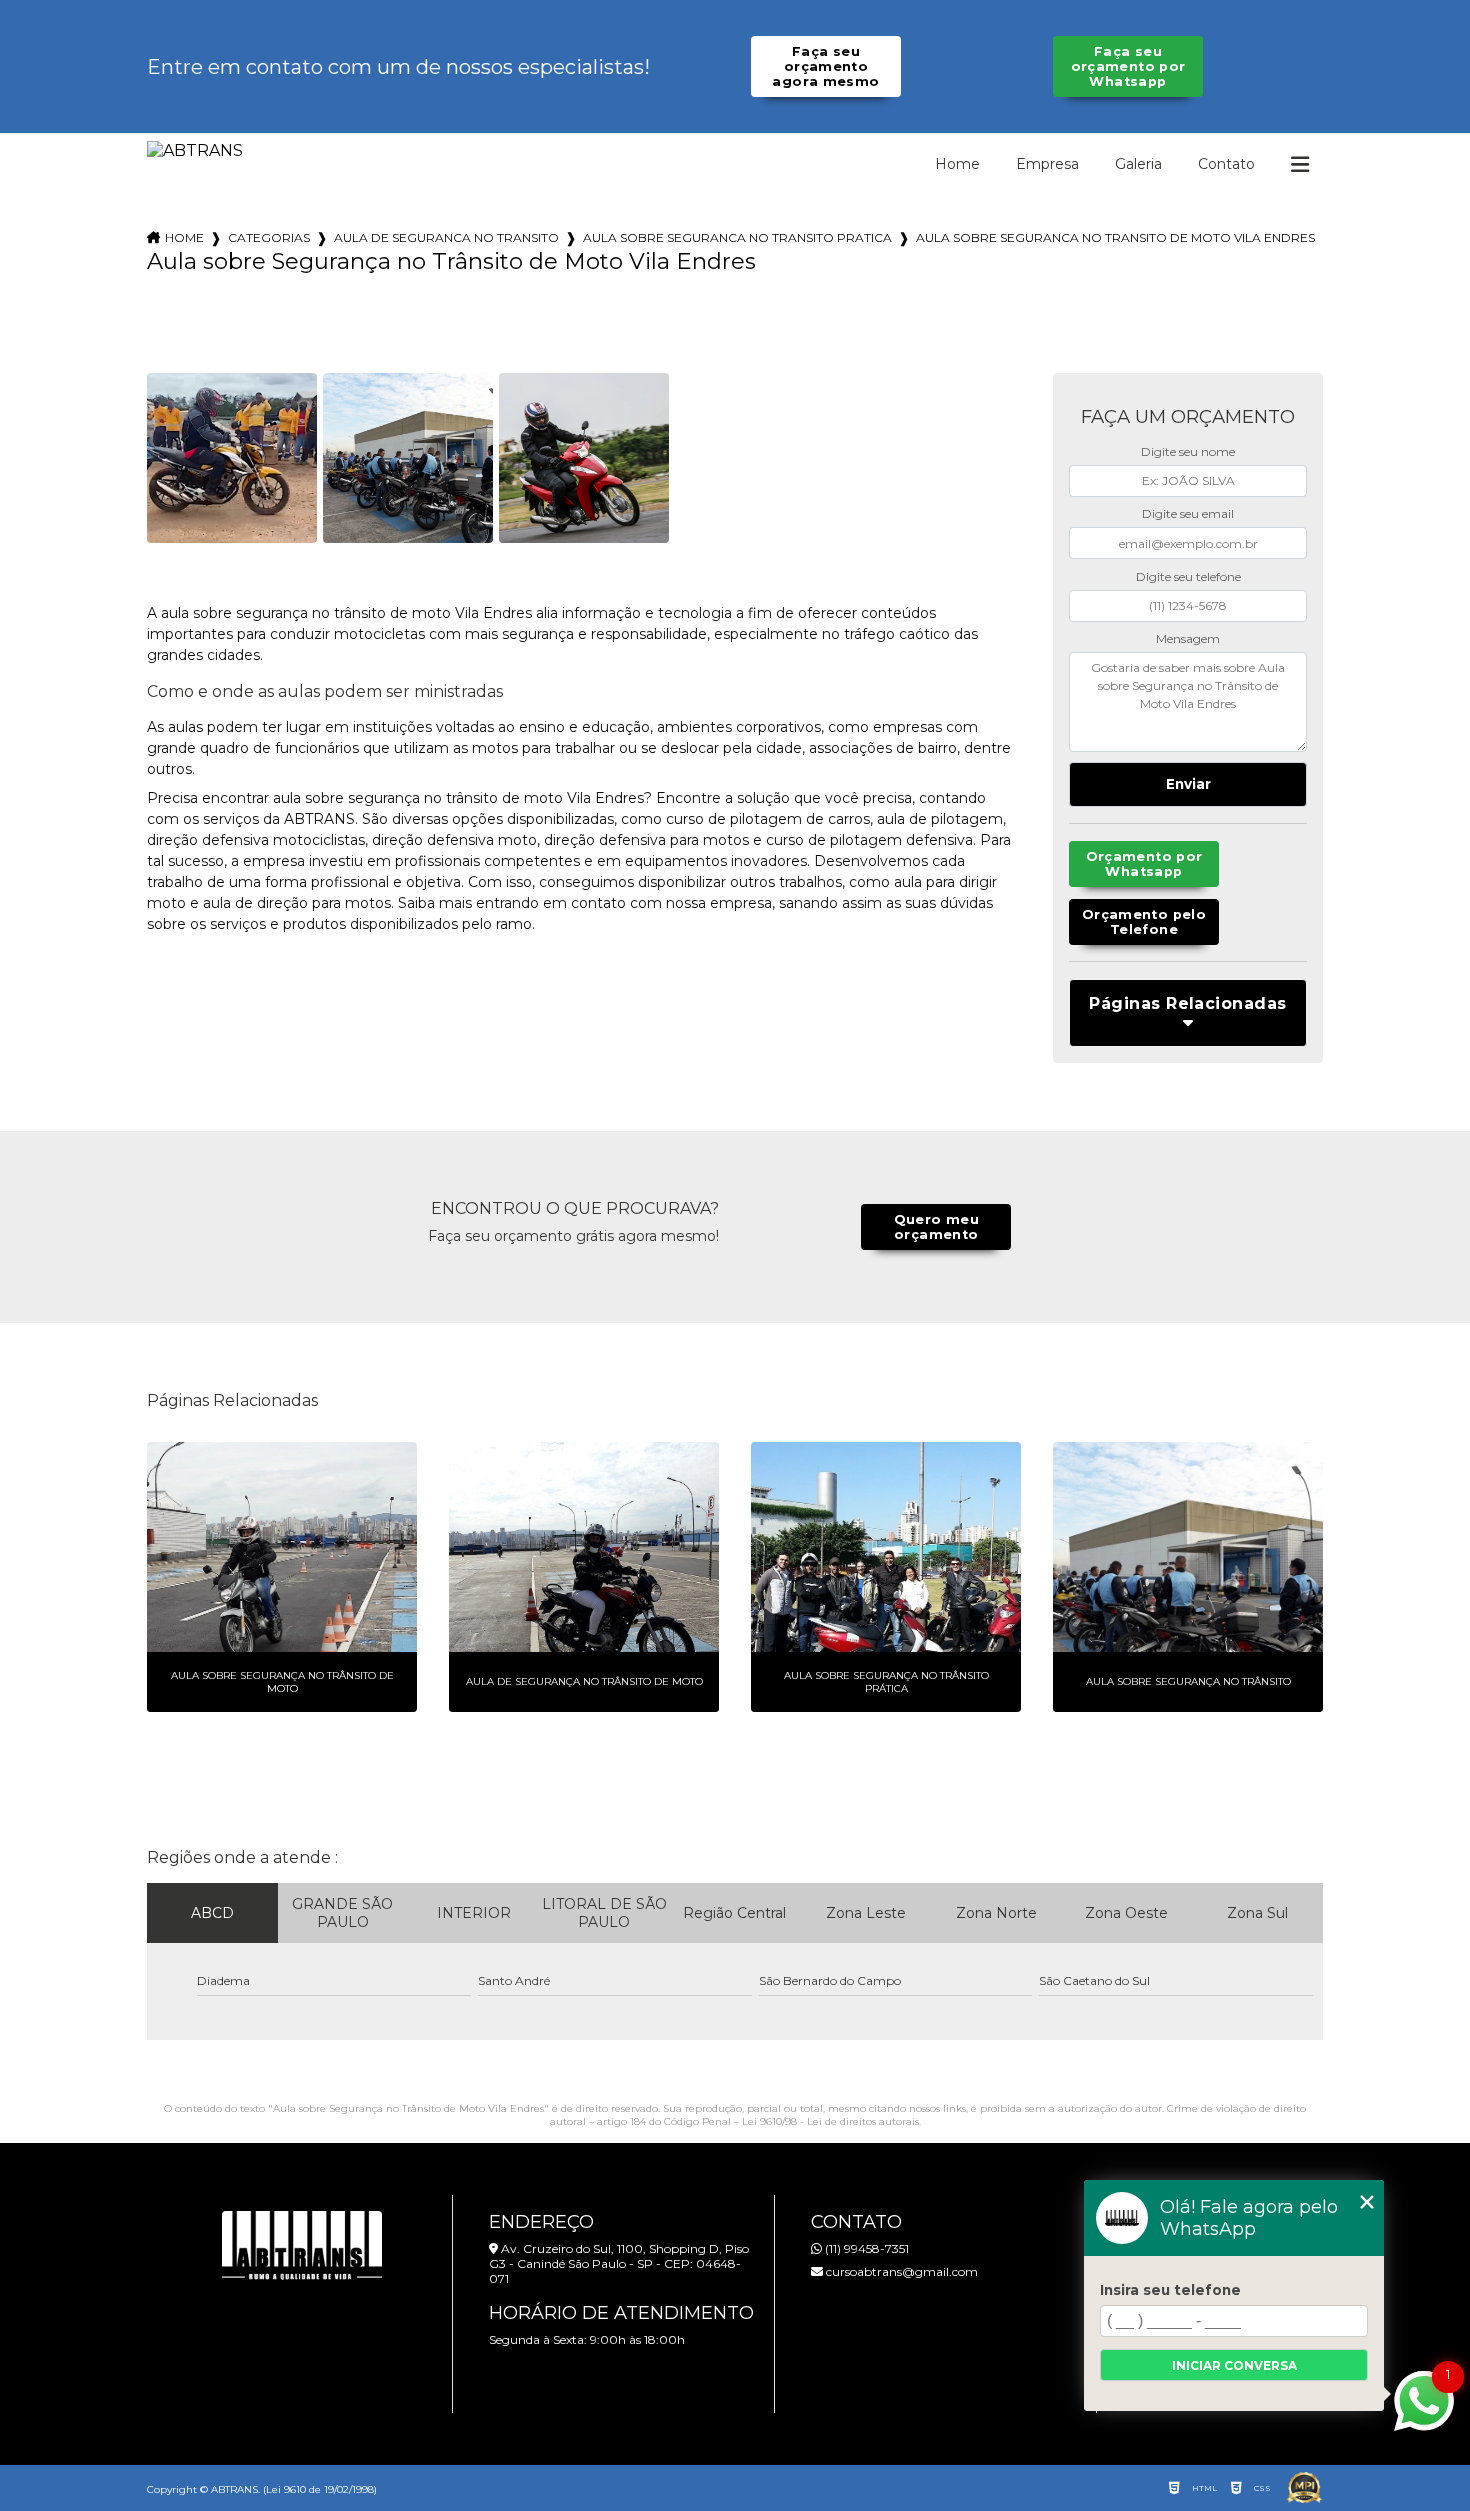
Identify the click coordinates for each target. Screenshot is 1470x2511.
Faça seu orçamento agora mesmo (825, 66)
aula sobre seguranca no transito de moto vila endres (1115, 237)
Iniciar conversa (1234, 2365)
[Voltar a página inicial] (195, 150)
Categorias (269, 237)
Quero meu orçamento (936, 1227)
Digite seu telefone (1188, 576)
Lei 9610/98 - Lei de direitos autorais (830, 2121)
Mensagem (1188, 638)
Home (957, 164)
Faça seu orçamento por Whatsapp (1128, 66)
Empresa (1047, 164)
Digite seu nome (1188, 451)
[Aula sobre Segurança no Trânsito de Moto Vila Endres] (232, 458)
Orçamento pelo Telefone (1144, 922)
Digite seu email (1188, 513)
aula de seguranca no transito (446, 237)
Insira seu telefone (1170, 2290)
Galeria (1138, 164)
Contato (1226, 164)
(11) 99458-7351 (865, 2248)
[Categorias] (1300, 165)
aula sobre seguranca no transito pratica (737, 237)
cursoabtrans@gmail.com (900, 2271)
